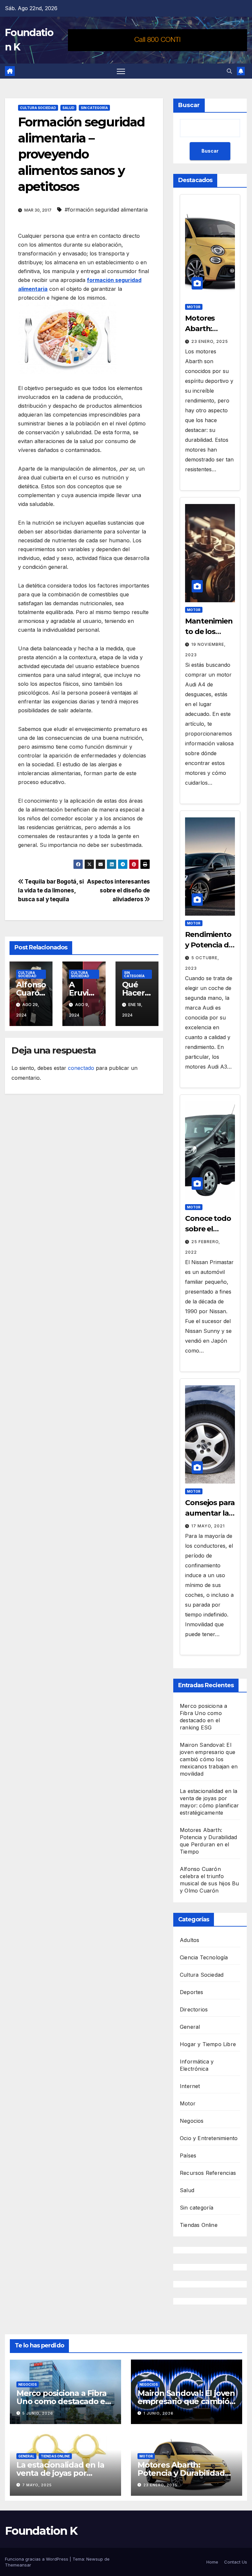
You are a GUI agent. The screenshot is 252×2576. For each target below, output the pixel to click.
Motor (194, 307)
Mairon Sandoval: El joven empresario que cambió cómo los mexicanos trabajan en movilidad (209, 1759)
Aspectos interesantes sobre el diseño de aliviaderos (118, 890)
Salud (68, 108)
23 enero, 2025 (210, 341)
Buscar (189, 105)
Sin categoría (94, 108)
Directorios (194, 2009)
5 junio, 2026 (38, 2413)
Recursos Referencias (208, 2173)
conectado (81, 1068)
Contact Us (236, 2562)
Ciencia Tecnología (204, 1957)
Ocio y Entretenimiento (209, 2138)
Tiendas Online (199, 2225)
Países (188, 2156)
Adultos (189, 1940)
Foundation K (41, 2531)
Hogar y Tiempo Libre (208, 2044)
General (190, 2027)
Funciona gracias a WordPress (37, 2559)
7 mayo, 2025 (37, 2485)
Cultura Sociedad (38, 108)
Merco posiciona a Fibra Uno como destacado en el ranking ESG (63, 2401)
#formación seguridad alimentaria (106, 210)
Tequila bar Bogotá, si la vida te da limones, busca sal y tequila (51, 890)
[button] (229, 71)
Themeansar (18, 2565)
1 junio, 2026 (158, 2413)
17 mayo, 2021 (208, 1526)
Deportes (192, 1992)
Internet (190, 2086)
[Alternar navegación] (121, 71)
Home (212, 2562)
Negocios (192, 2121)
